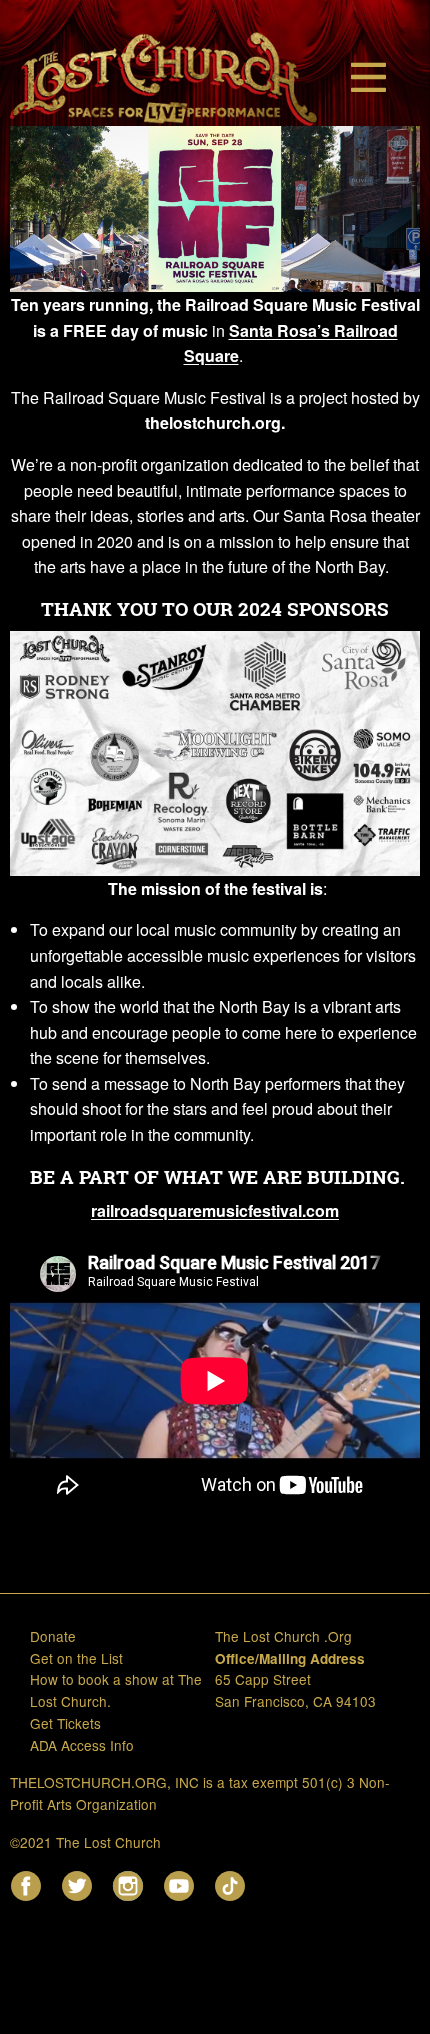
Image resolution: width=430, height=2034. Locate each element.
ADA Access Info (82, 1745)
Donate (53, 1636)
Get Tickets (65, 1723)
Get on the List (76, 1658)
